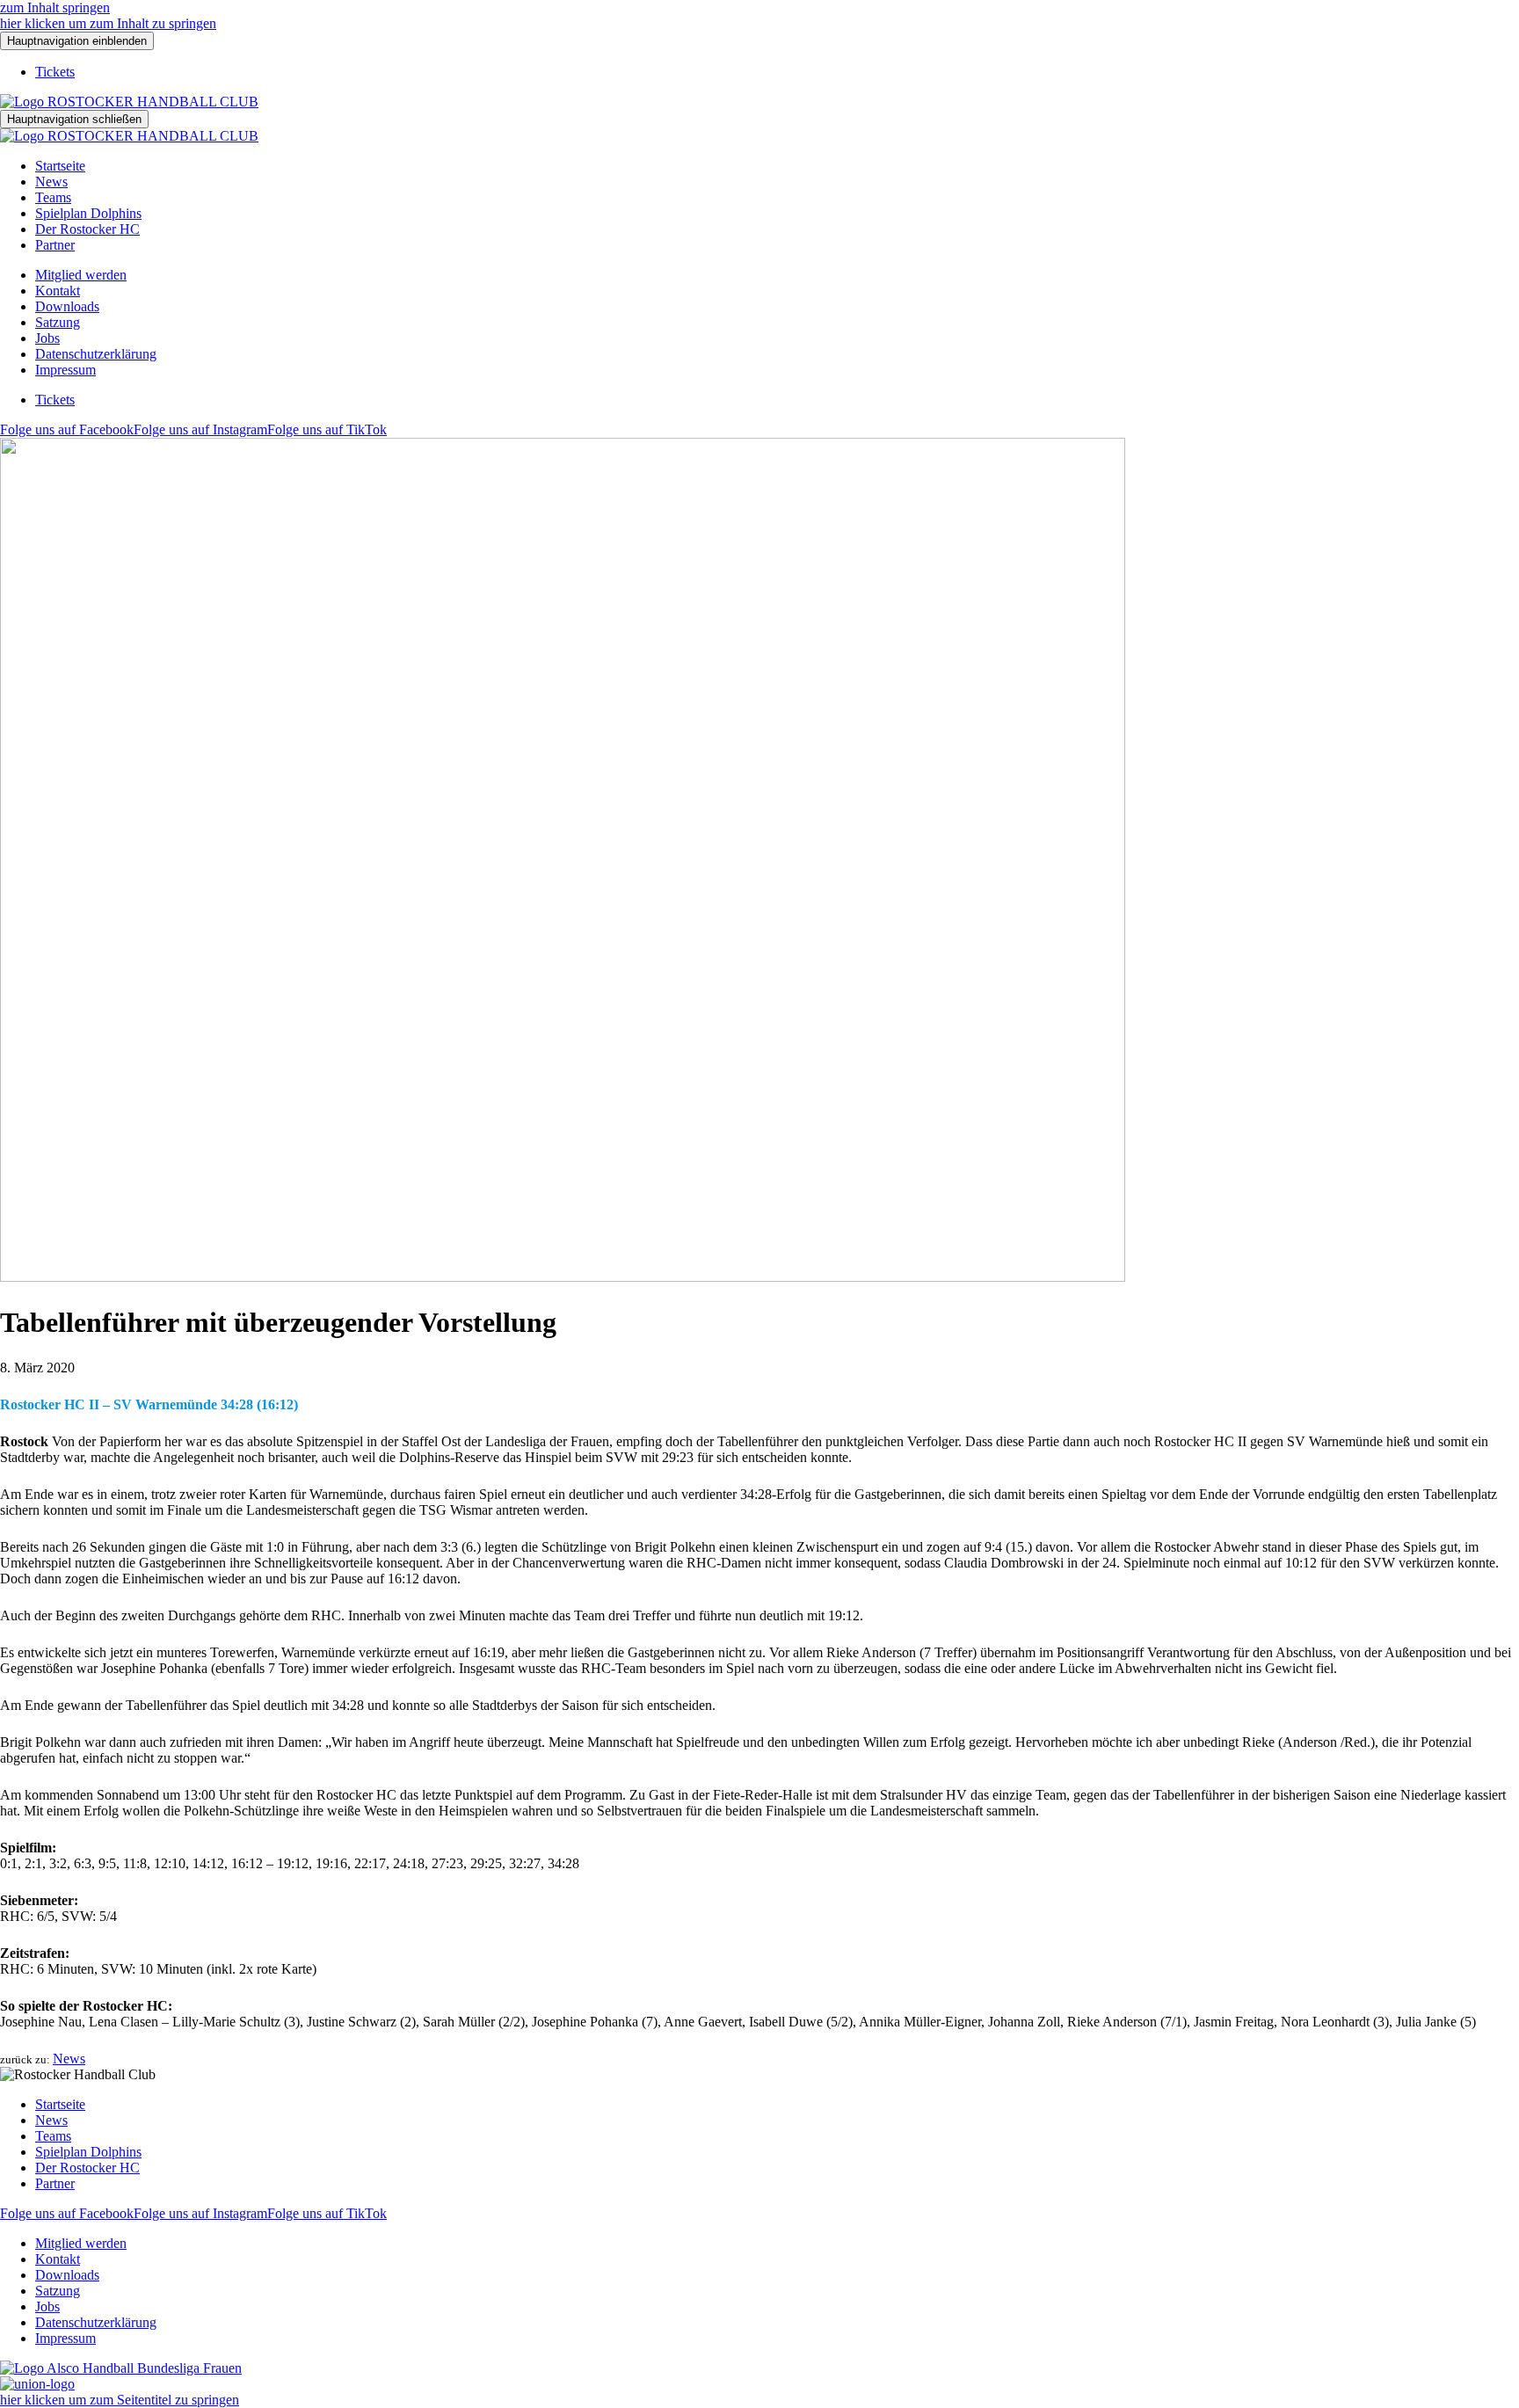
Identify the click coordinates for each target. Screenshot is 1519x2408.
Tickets (55, 72)
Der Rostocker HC (87, 229)
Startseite (60, 166)
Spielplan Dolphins (88, 213)
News (51, 182)
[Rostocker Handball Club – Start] (129, 102)
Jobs (47, 338)
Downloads (67, 306)
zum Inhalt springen (55, 7)
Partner (55, 245)
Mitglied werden (81, 275)
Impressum (65, 370)
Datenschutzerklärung (96, 354)
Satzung (58, 322)
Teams (53, 197)
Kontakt (58, 291)
